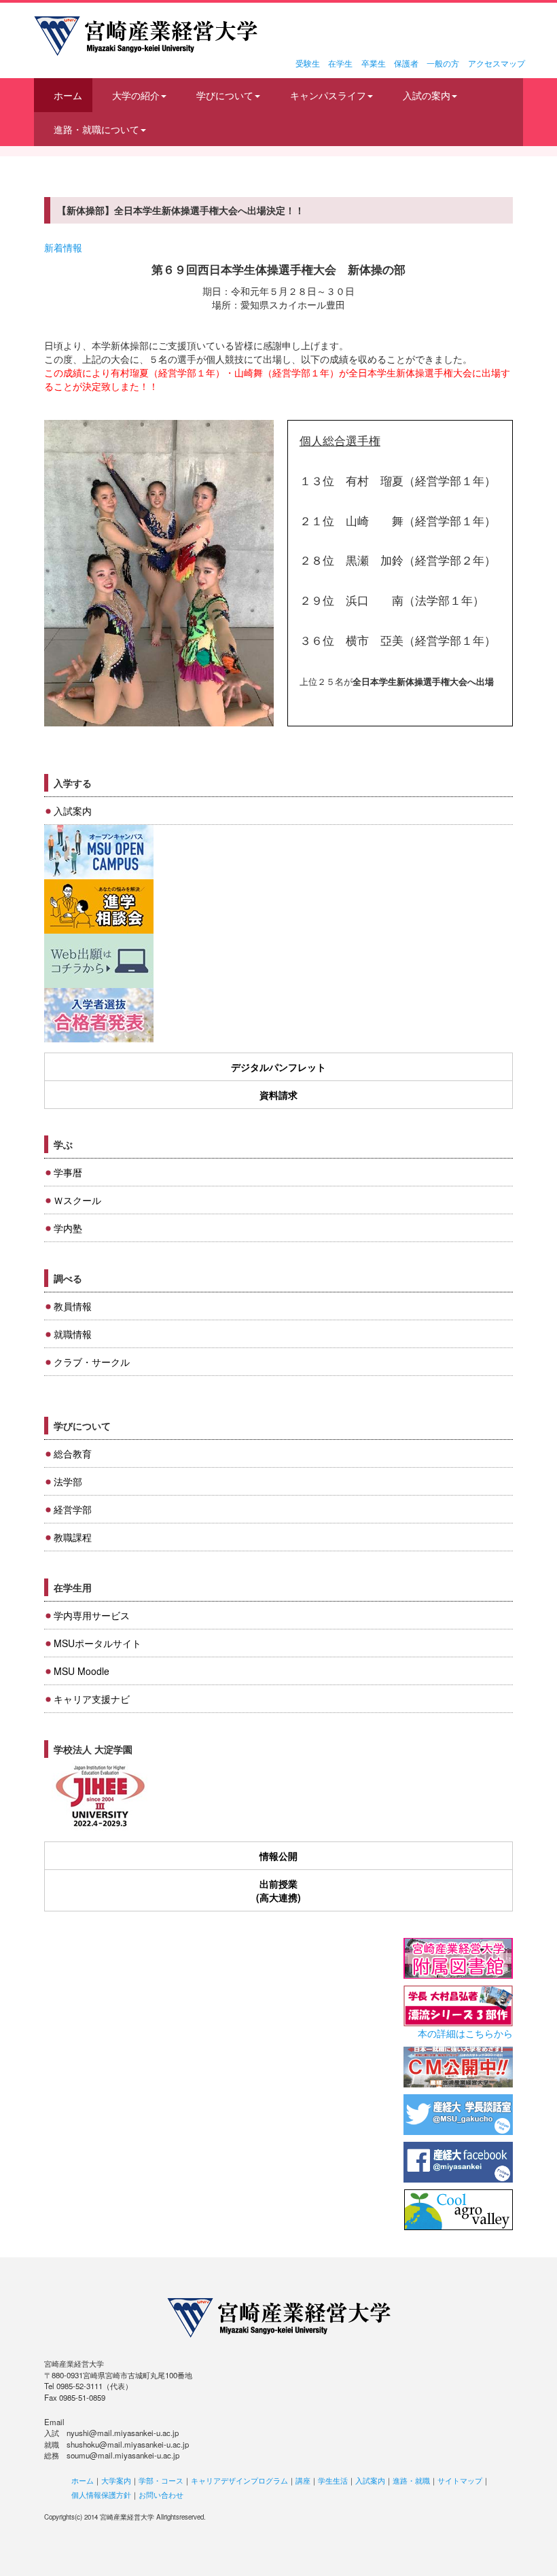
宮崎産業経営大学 (146, 36)
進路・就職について (96, 129)
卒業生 (374, 63)
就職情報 (73, 1334)
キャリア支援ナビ (92, 1699)
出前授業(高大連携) (278, 1890)
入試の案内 (427, 95)
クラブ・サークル (92, 1362)
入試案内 (73, 811)
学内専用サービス (92, 1615)
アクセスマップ (497, 63)
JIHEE (99, 1797)
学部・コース (161, 2480)
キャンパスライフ (328, 95)
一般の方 (443, 63)
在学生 (340, 63)
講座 (303, 2480)
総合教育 (73, 1453)
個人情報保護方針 (101, 2494)
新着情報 (63, 247)
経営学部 (73, 1509)
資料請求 (278, 1095)
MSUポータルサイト (97, 1643)
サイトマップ (460, 2480)
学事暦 (68, 1172)
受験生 (308, 63)
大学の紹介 (136, 95)
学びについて (225, 95)
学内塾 (68, 1228)
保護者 (406, 63)
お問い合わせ (161, 2494)
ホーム (68, 95)
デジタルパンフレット (278, 1067)
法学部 (68, 1481)
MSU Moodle (82, 1671)
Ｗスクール (77, 1200)
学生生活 (333, 2480)
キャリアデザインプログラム (239, 2480)
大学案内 (116, 2480)
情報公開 (278, 1856)
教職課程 (73, 1537)
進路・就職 (411, 2480)
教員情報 (73, 1306)
